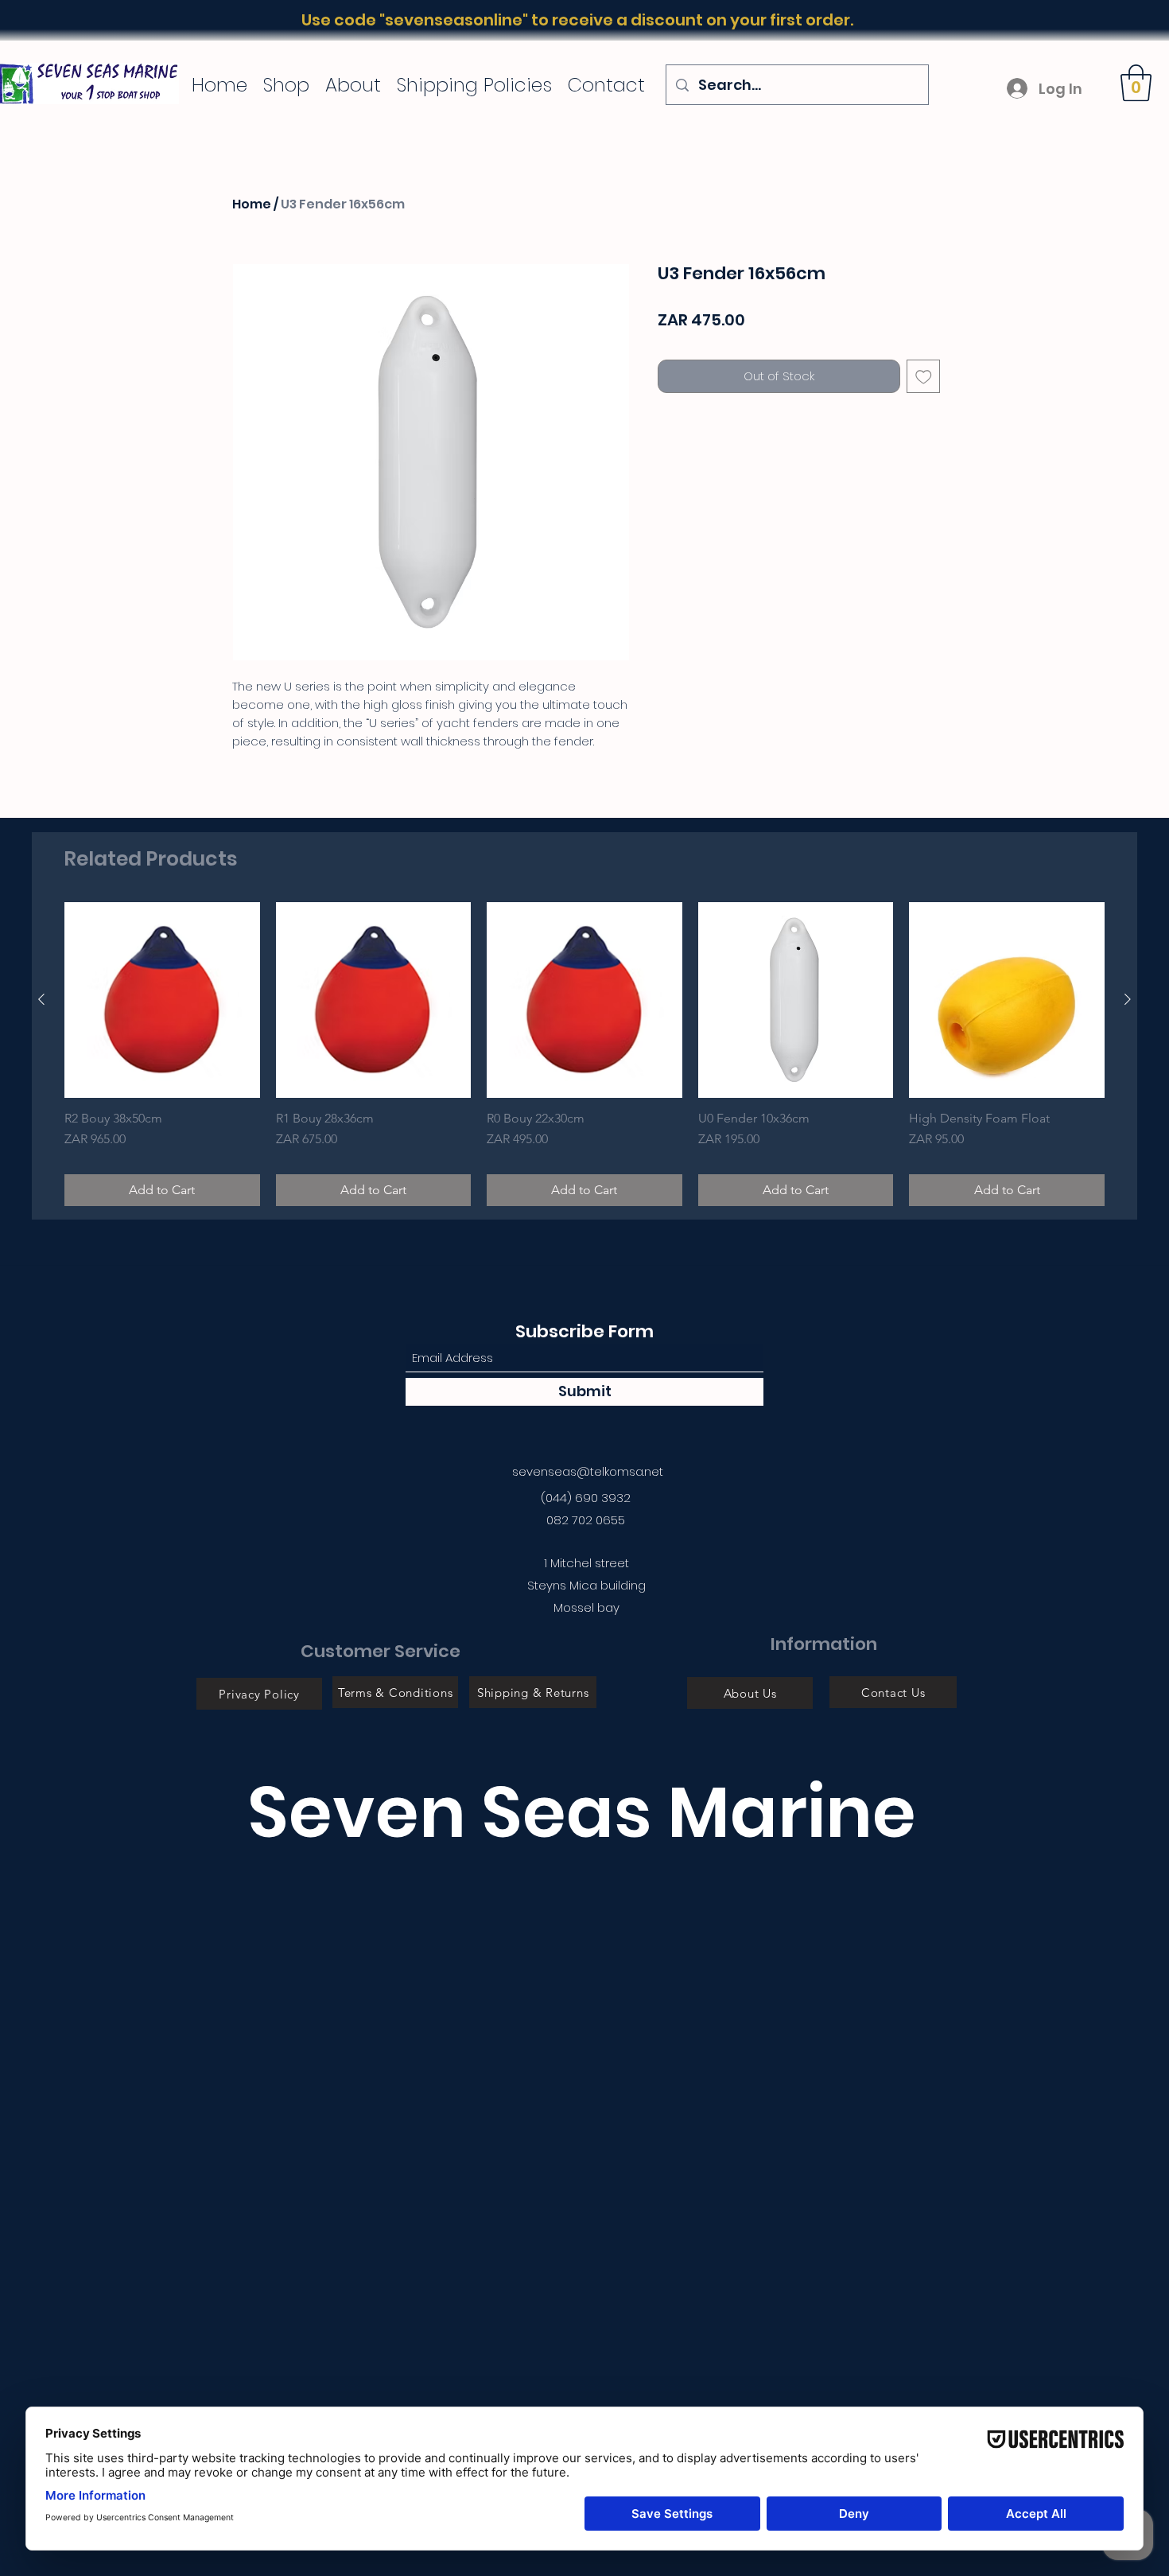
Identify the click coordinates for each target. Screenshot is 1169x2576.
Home (252, 204)
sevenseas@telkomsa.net (588, 1471)
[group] (584, 1054)
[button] (1136, 83)
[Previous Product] (41, 999)
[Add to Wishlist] (924, 377)
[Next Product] (1128, 999)
